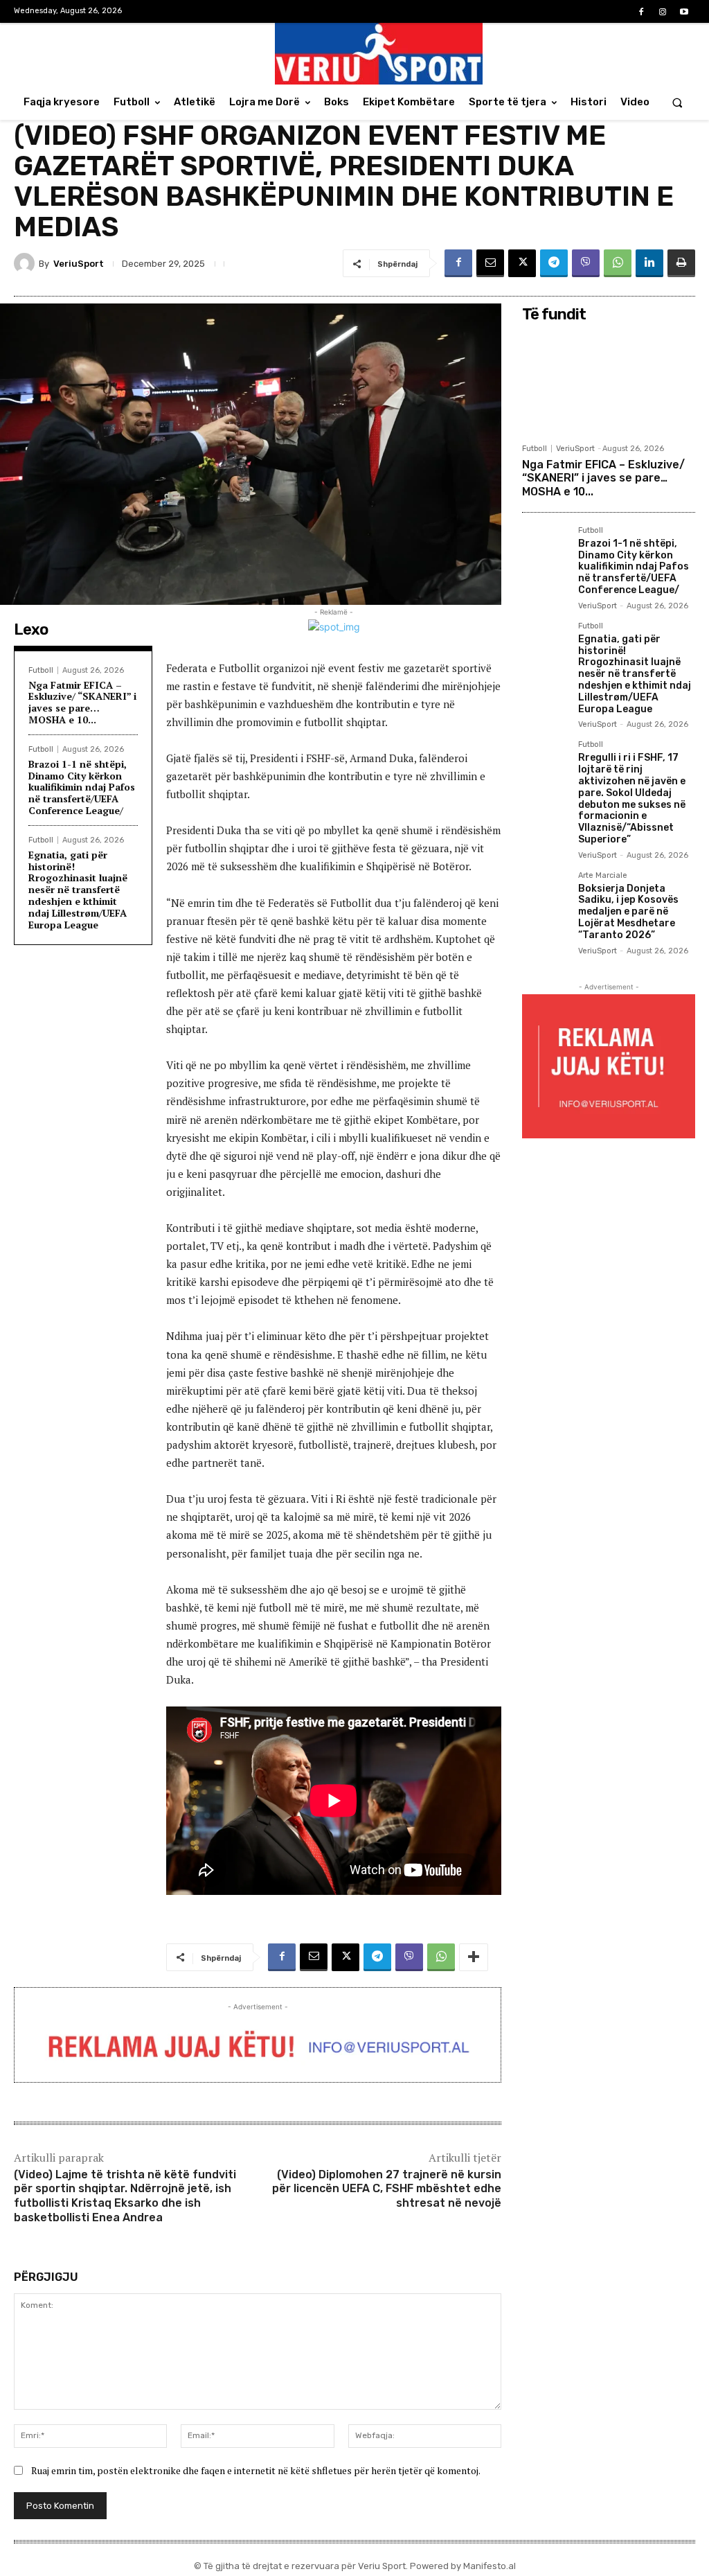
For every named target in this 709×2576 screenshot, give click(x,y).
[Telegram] (554, 263)
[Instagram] (663, 12)
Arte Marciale (603, 876)
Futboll (41, 670)
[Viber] (586, 263)
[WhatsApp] (618, 263)
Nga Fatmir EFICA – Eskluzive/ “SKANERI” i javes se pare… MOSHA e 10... (82, 702)
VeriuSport (79, 264)
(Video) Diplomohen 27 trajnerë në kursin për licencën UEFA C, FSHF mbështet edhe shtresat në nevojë (387, 2189)
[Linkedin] (649, 263)
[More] (474, 1957)
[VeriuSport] (26, 263)
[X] (522, 263)
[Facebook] (641, 12)
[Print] (681, 263)
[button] (677, 102)
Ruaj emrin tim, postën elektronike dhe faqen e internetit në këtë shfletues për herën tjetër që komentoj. (256, 2470)
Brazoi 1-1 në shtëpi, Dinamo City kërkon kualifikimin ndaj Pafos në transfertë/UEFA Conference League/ (82, 787)
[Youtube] (684, 12)
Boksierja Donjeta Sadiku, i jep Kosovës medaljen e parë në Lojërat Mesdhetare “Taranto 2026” (628, 912)
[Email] (490, 263)
